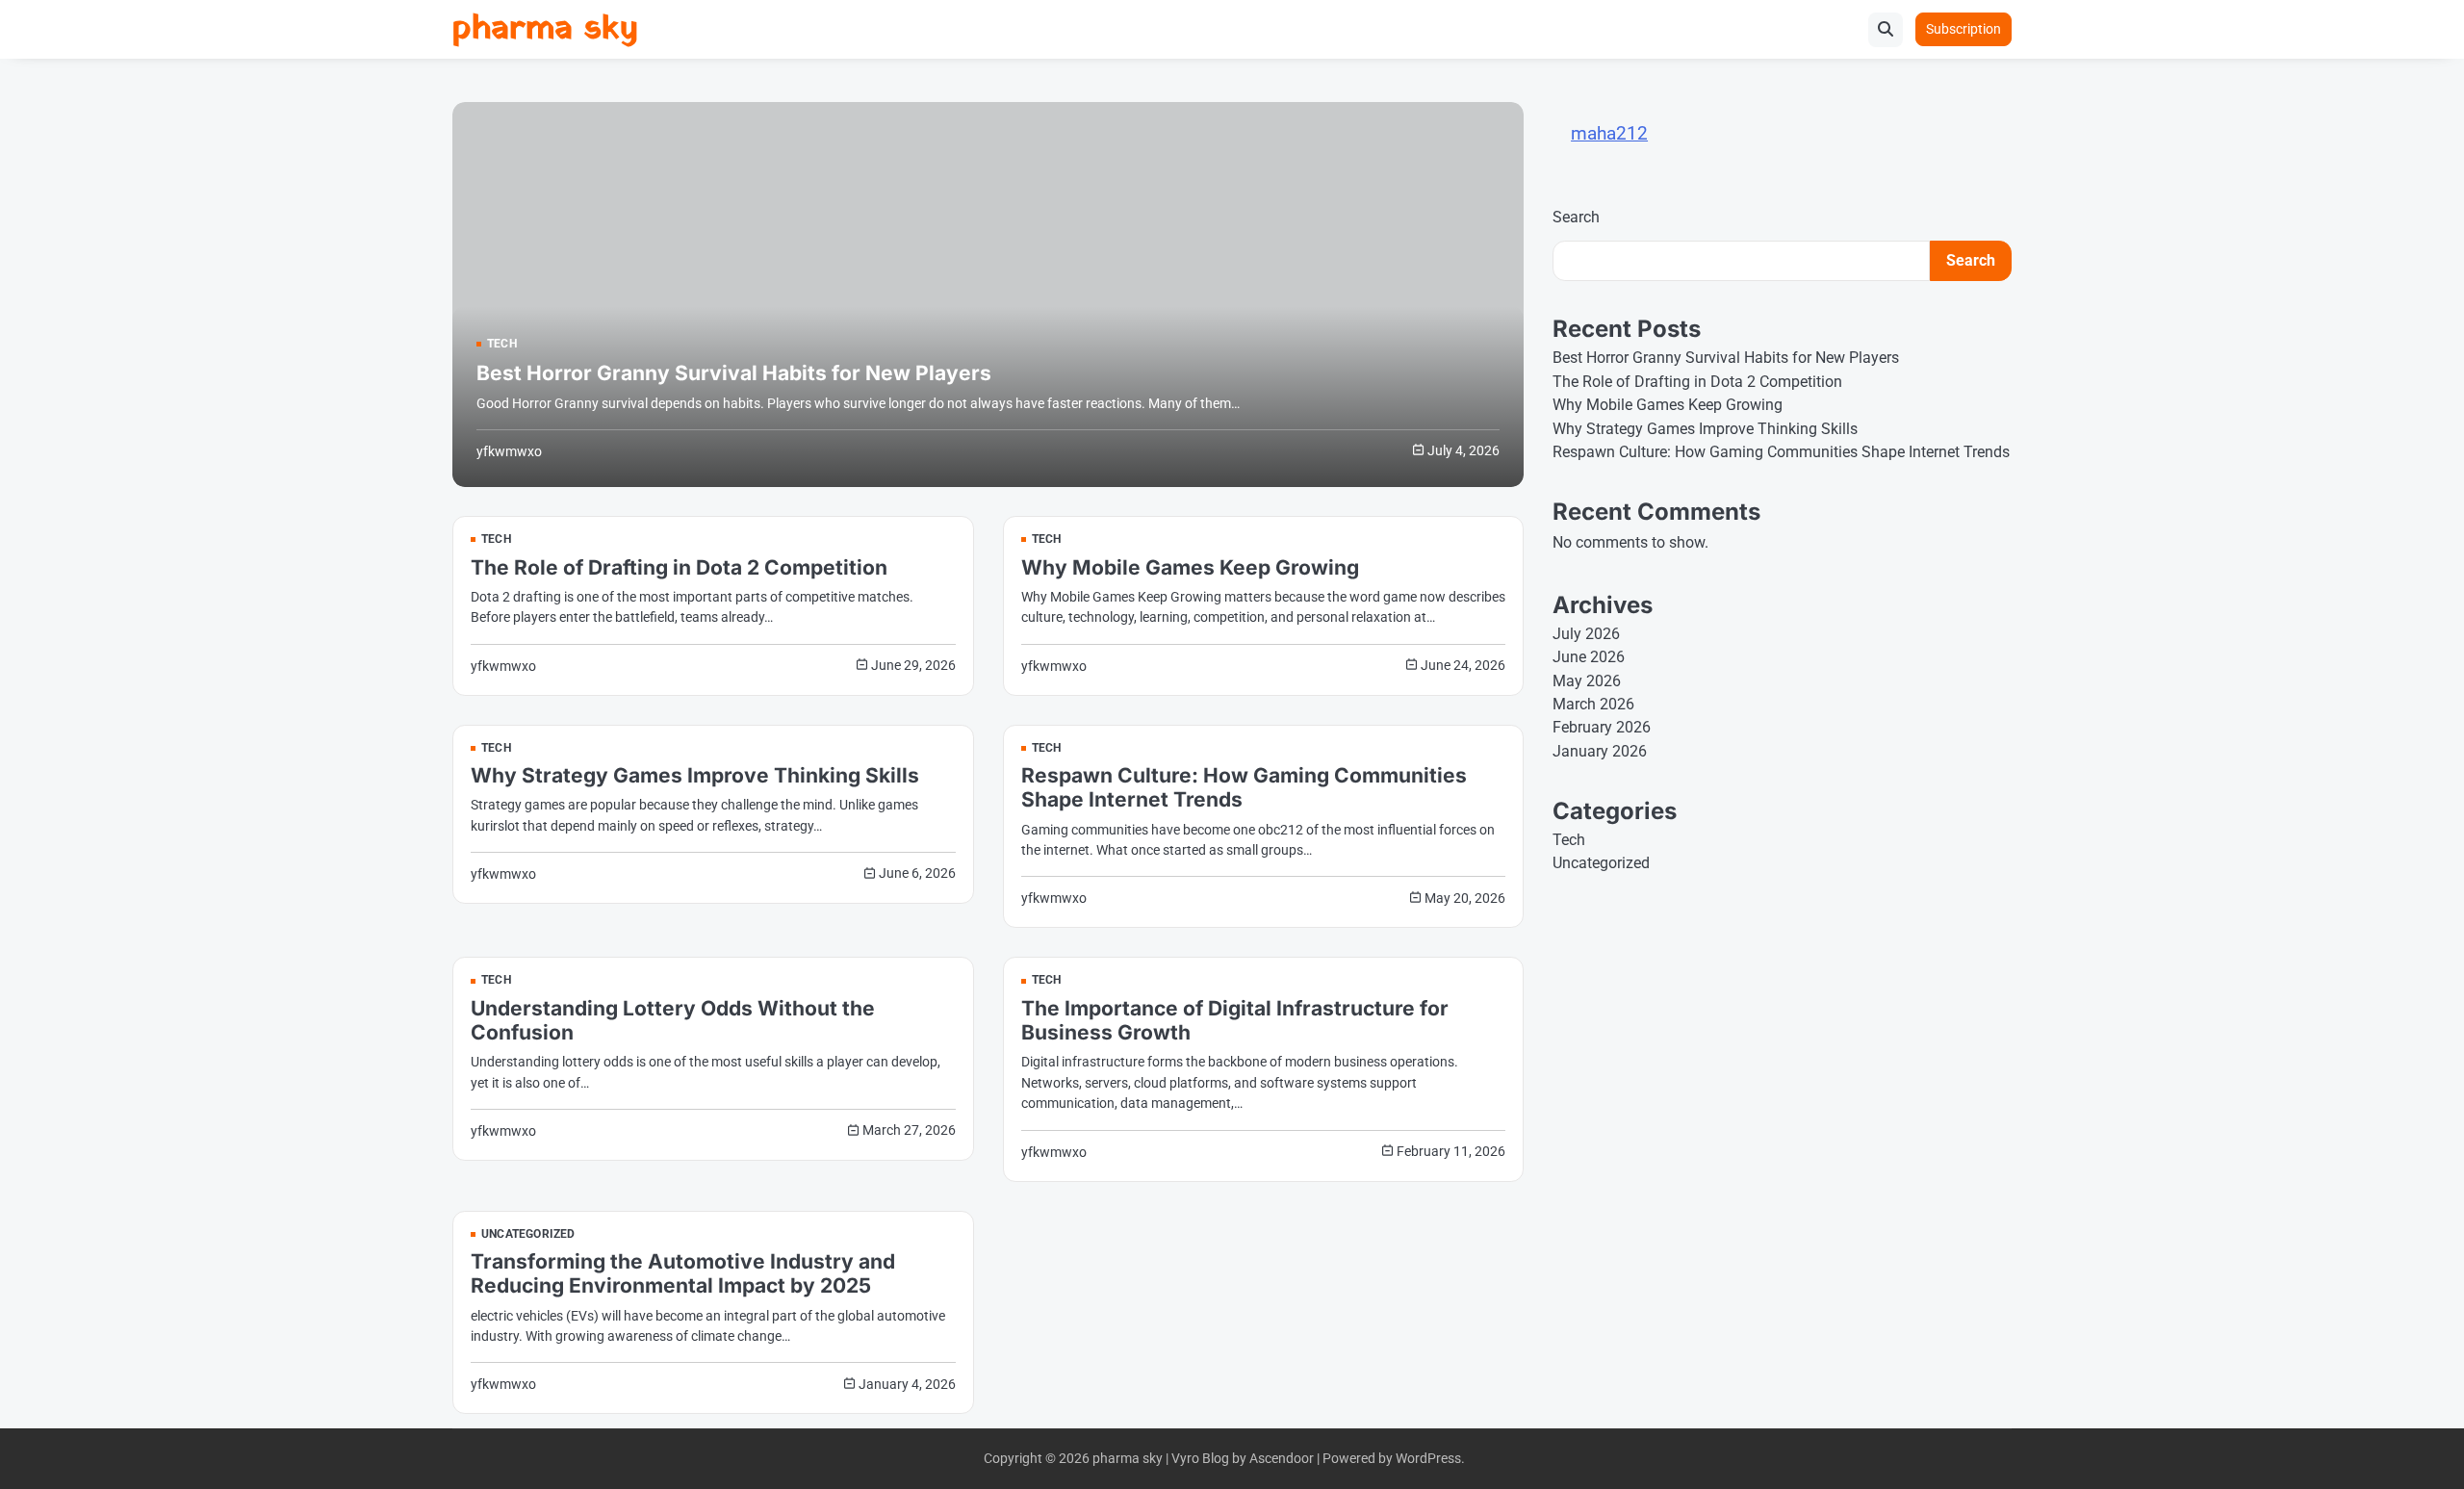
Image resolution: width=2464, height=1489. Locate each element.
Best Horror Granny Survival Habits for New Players (734, 373)
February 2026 (1602, 727)
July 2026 (1586, 634)
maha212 (1609, 133)
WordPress (1428, 1458)
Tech (502, 345)
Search (1576, 217)
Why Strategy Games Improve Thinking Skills (695, 775)
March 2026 (1593, 704)
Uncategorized (528, 1235)
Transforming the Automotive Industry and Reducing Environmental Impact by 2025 (683, 1273)
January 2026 (1600, 751)
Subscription (1963, 29)
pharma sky (545, 29)
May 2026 (1587, 681)
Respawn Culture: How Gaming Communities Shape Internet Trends (1781, 452)
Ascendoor (1282, 1458)
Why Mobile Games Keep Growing (1190, 567)
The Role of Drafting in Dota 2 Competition (679, 567)
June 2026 (1589, 657)
